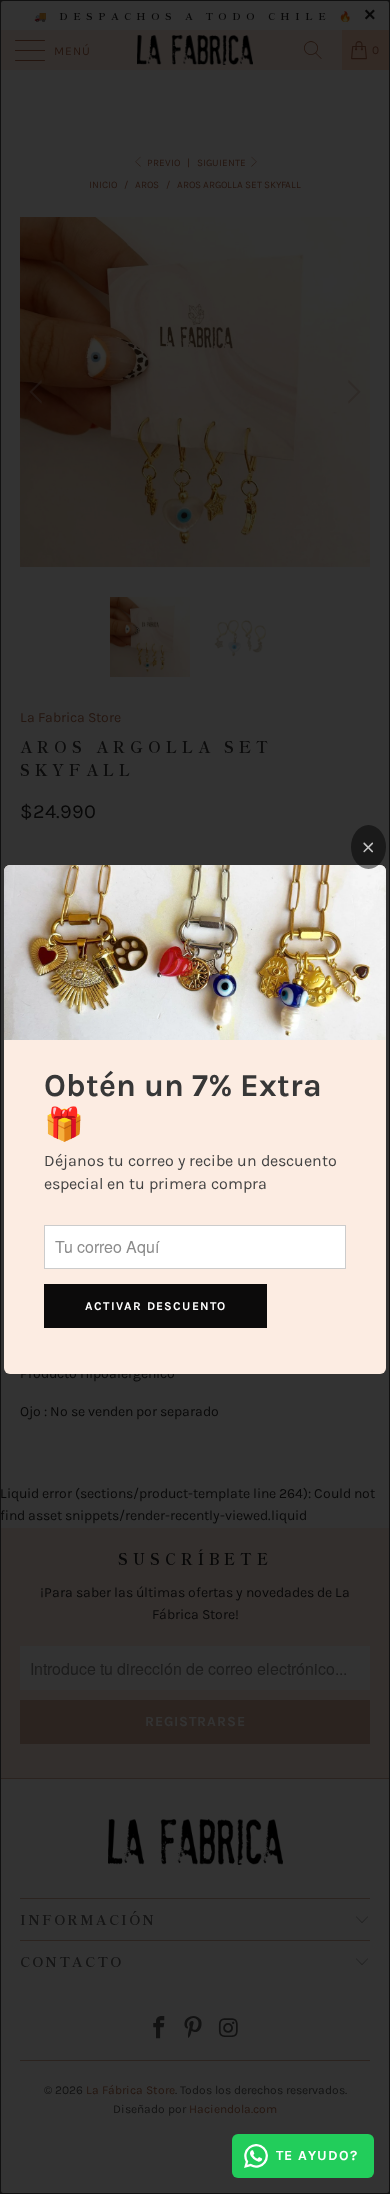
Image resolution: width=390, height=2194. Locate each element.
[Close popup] (368, 847)
